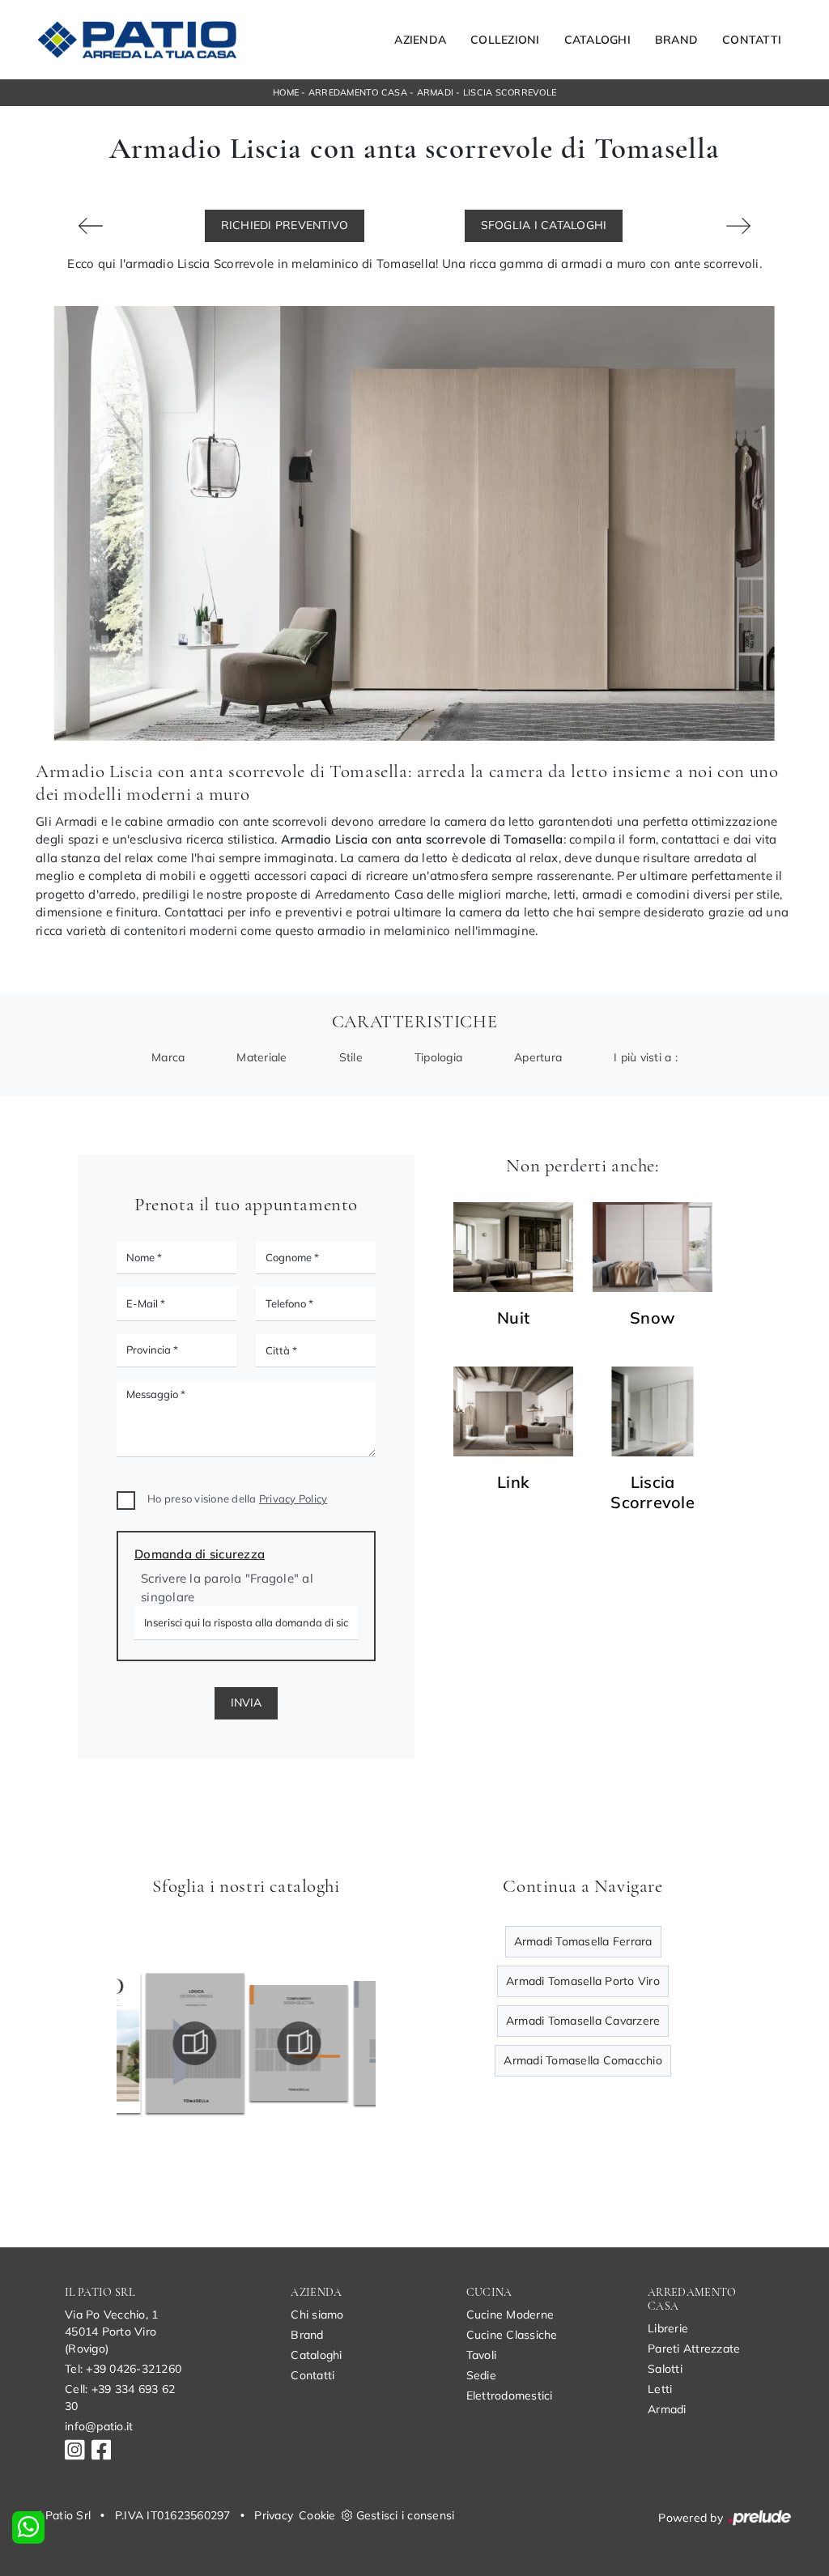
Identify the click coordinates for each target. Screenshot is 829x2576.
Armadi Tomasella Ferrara (583, 1941)
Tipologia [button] (438, 1057)
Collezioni (505, 40)
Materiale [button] (261, 1057)
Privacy (274, 2515)
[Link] (513, 1411)
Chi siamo (317, 2315)
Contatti (752, 40)
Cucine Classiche (512, 2335)
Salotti (665, 2369)
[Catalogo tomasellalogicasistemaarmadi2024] (168, 2043)
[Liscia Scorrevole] (653, 1411)
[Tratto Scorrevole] (738, 226)
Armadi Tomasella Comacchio (583, 2060)
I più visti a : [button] (646, 1057)
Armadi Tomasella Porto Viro (583, 1981)
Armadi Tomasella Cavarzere (583, 2021)
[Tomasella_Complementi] (272, 2043)
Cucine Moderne (510, 2315)
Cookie (317, 2515)
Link (513, 1482)
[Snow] (653, 1247)
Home (286, 92)
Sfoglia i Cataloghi (544, 225)
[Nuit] (513, 1247)
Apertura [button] (538, 1057)
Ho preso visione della (237, 1498)
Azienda (420, 40)
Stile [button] (351, 1057)
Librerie (668, 2328)
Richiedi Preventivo (285, 225)
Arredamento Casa (358, 92)
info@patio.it (99, 2426)
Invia (246, 1702)
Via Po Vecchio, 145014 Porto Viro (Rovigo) (111, 2332)
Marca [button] (168, 1057)
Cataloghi (597, 40)
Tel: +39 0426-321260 (123, 2369)
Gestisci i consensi (406, 2515)
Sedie (481, 2375)
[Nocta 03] (91, 226)
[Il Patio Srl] (137, 40)
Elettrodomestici (510, 2395)
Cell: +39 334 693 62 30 (120, 2397)
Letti (660, 2389)
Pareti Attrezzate (694, 2349)
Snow (653, 1318)
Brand (676, 40)
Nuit (513, 1318)
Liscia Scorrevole (510, 92)
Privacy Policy (293, 1498)
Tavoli (482, 2355)
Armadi (436, 92)
